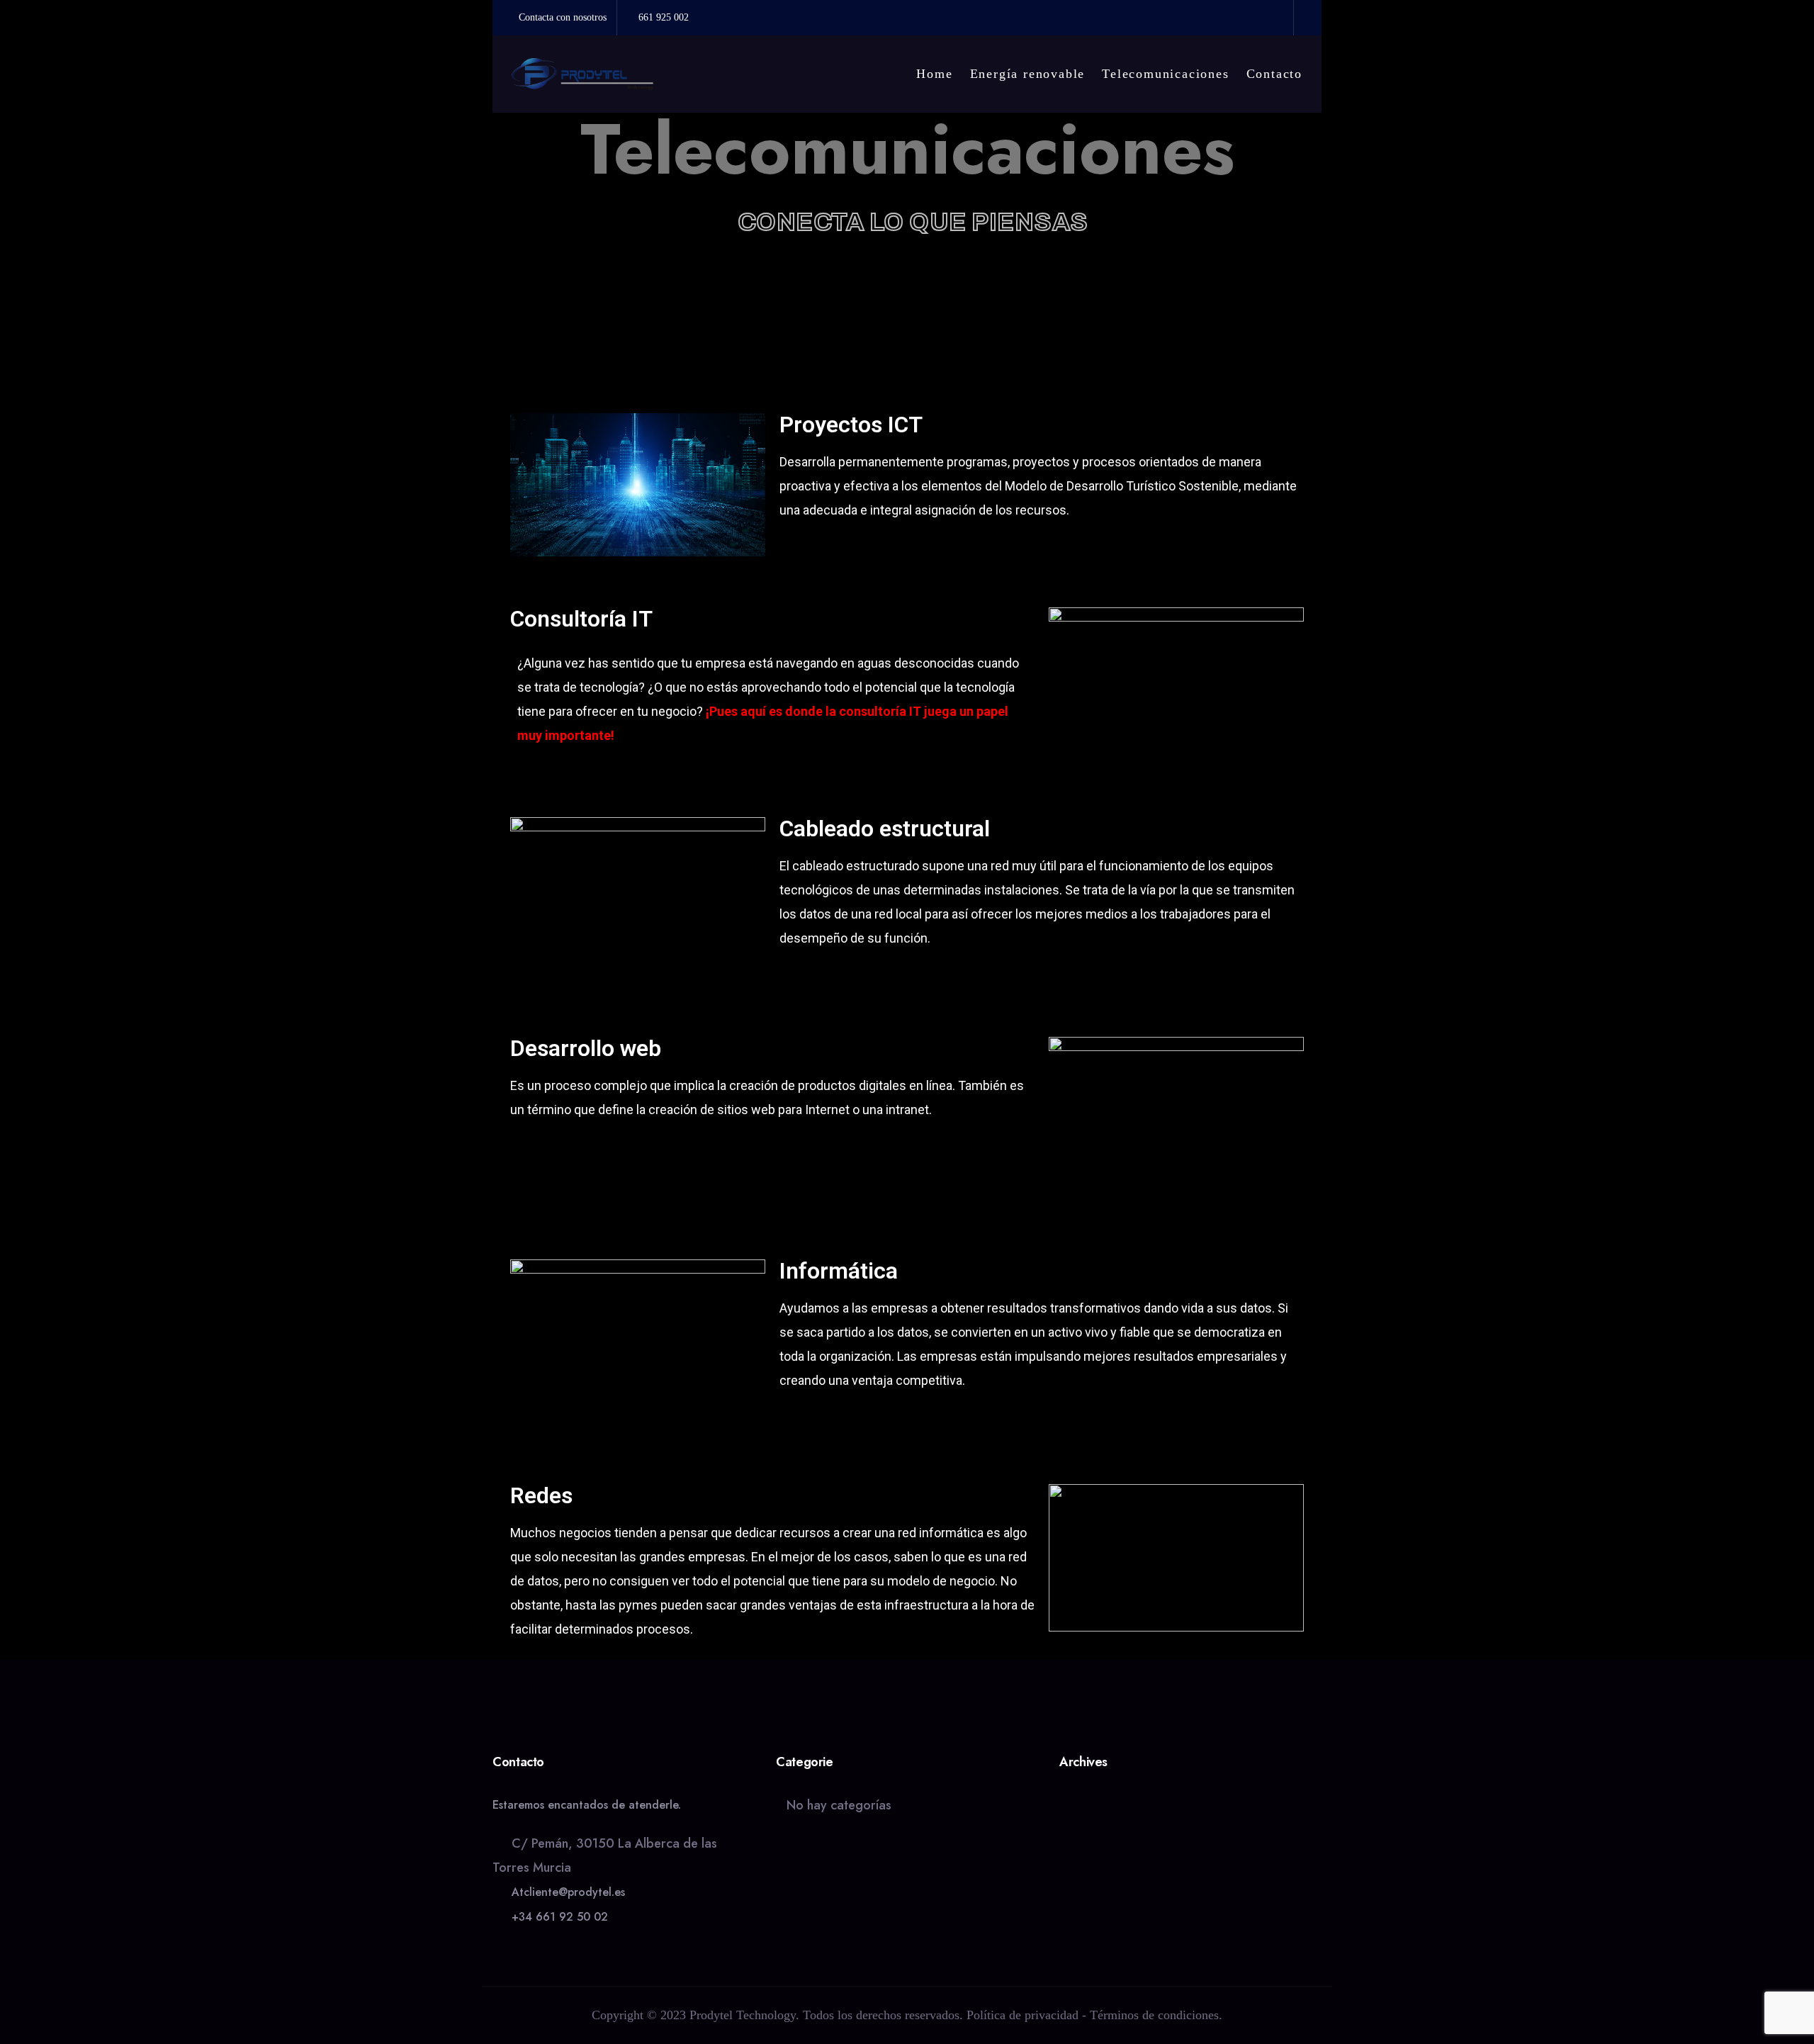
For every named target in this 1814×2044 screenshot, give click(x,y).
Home (934, 74)
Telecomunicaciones (1165, 74)
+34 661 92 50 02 (560, 1917)
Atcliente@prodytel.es (568, 1892)
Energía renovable (1028, 74)
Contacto (1274, 74)
